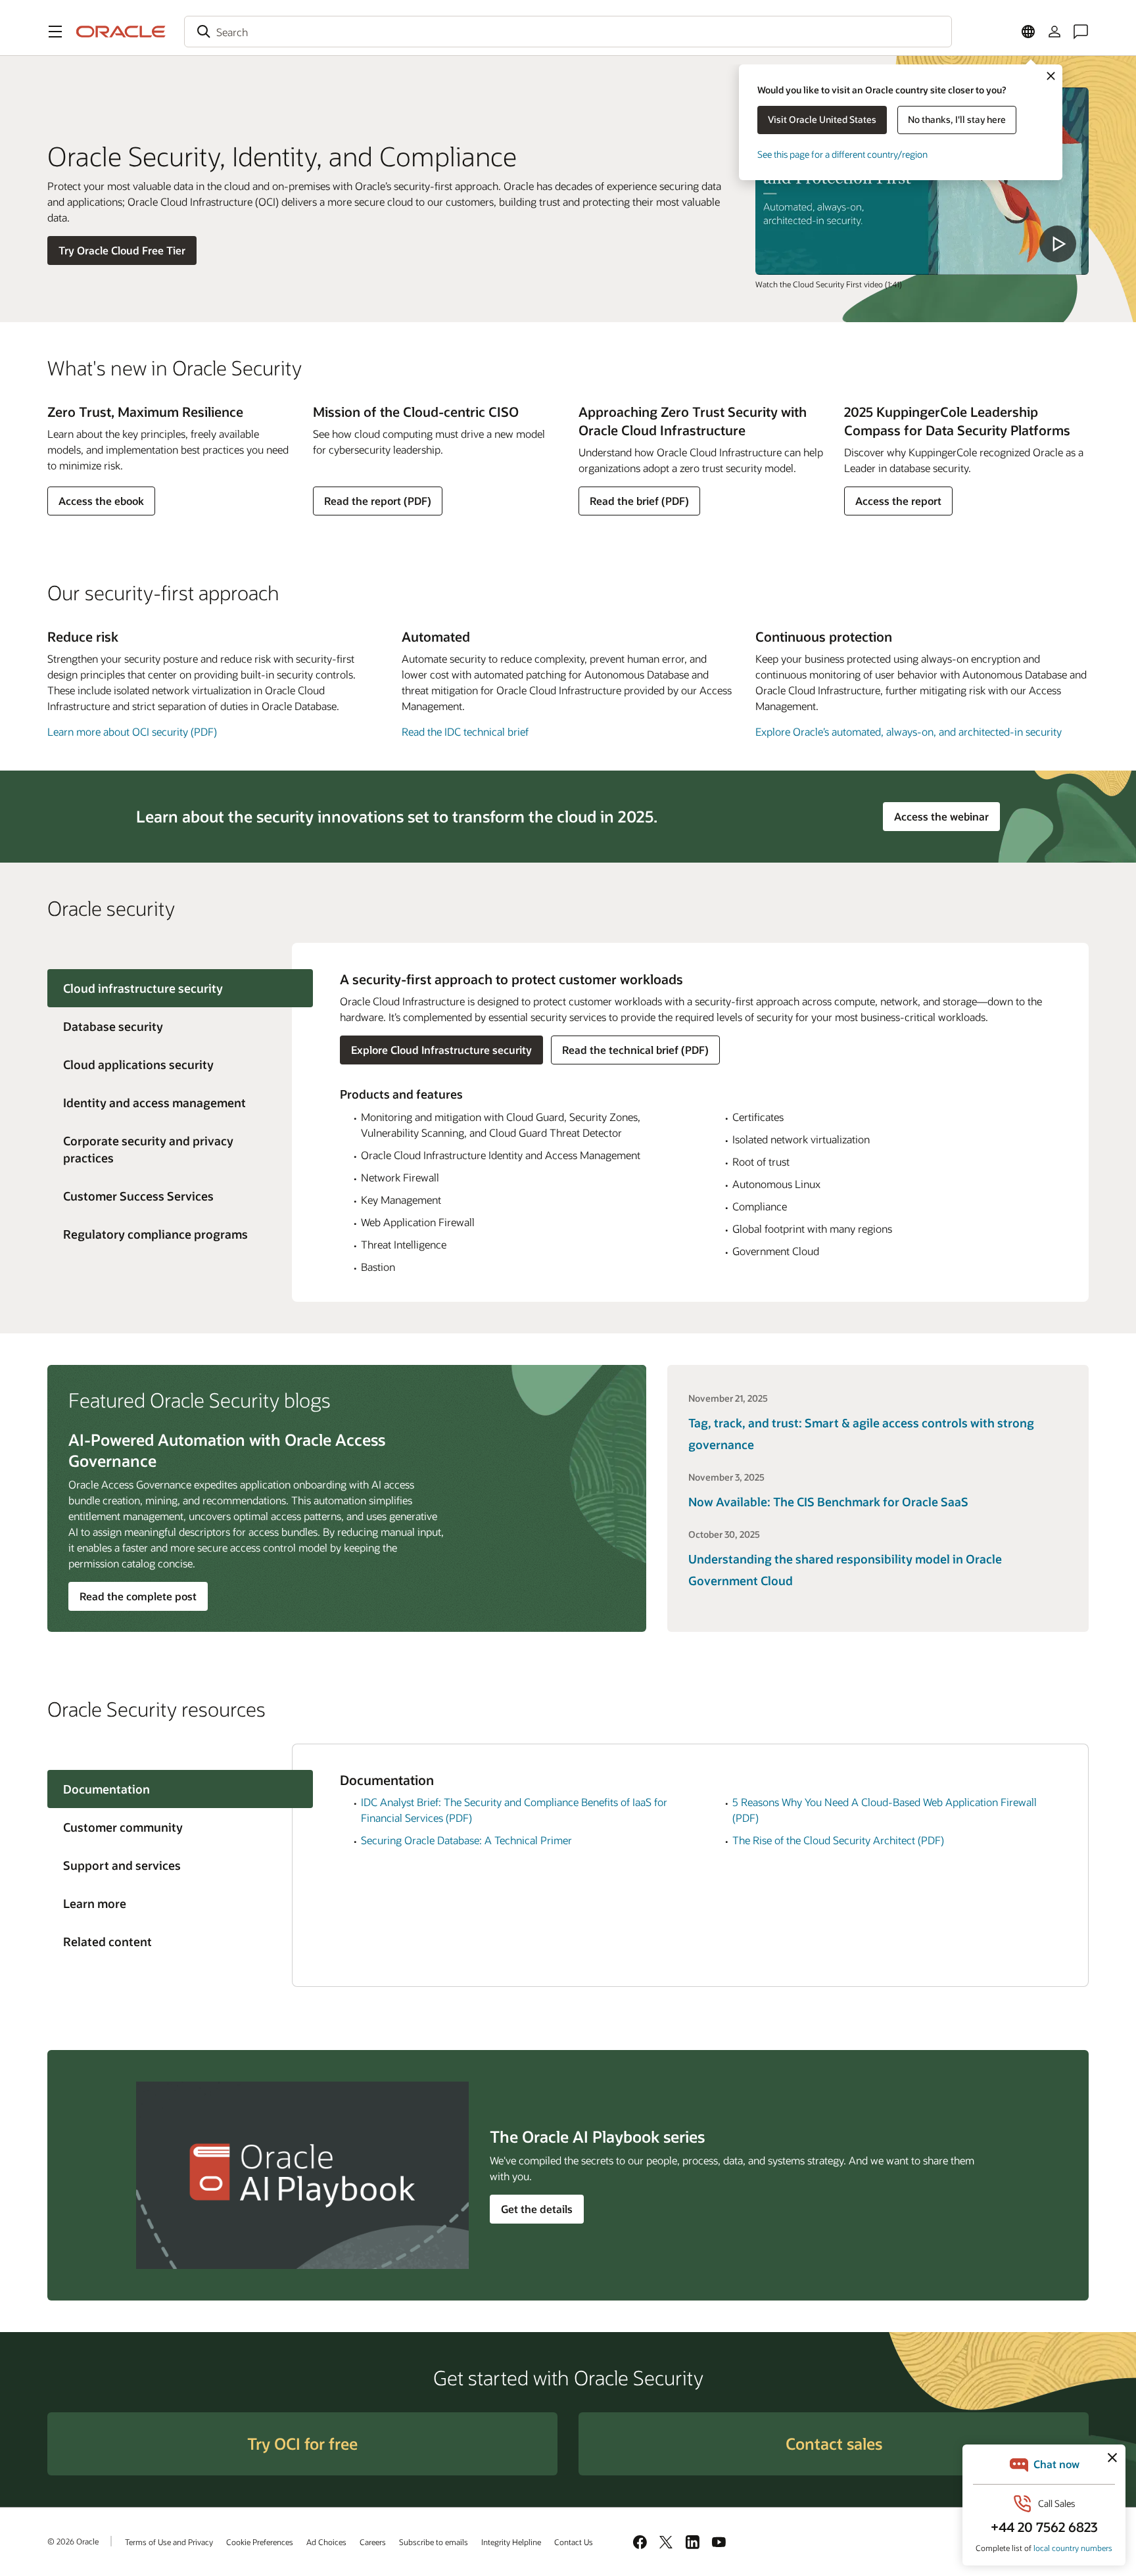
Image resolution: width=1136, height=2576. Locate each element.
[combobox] (568, 32)
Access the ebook (101, 504)
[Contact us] (1081, 32)
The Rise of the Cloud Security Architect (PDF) (838, 1840)
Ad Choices (326, 2542)
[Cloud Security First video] (922, 181)
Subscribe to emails (434, 2542)
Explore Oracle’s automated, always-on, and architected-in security (909, 731)
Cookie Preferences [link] (260, 2542)
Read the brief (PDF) (639, 504)
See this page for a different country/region (842, 154)
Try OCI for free (302, 2444)
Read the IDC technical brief (465, 731)
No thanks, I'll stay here (957, 119)
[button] (55, 32)
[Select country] (1028, 32)
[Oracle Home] (121, 32)
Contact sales (834, 2444)
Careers (373, 2542)
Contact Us (574, 2542)
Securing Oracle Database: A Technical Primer (466, 1840)
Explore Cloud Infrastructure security (441, 1050)
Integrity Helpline (511, 2542)
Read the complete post (138, 1596)
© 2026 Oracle (73, 2541)
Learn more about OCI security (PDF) (132, 731)
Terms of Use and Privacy (169, 2542)
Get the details (537, 2209)
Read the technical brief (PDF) (635, 1050)
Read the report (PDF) (377, 504)
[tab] (170, 1026)
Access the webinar (947, 816)
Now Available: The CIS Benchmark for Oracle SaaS (828, 1502)
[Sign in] (1054, 32)
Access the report (898, 504)
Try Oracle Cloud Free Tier (122, 250)
